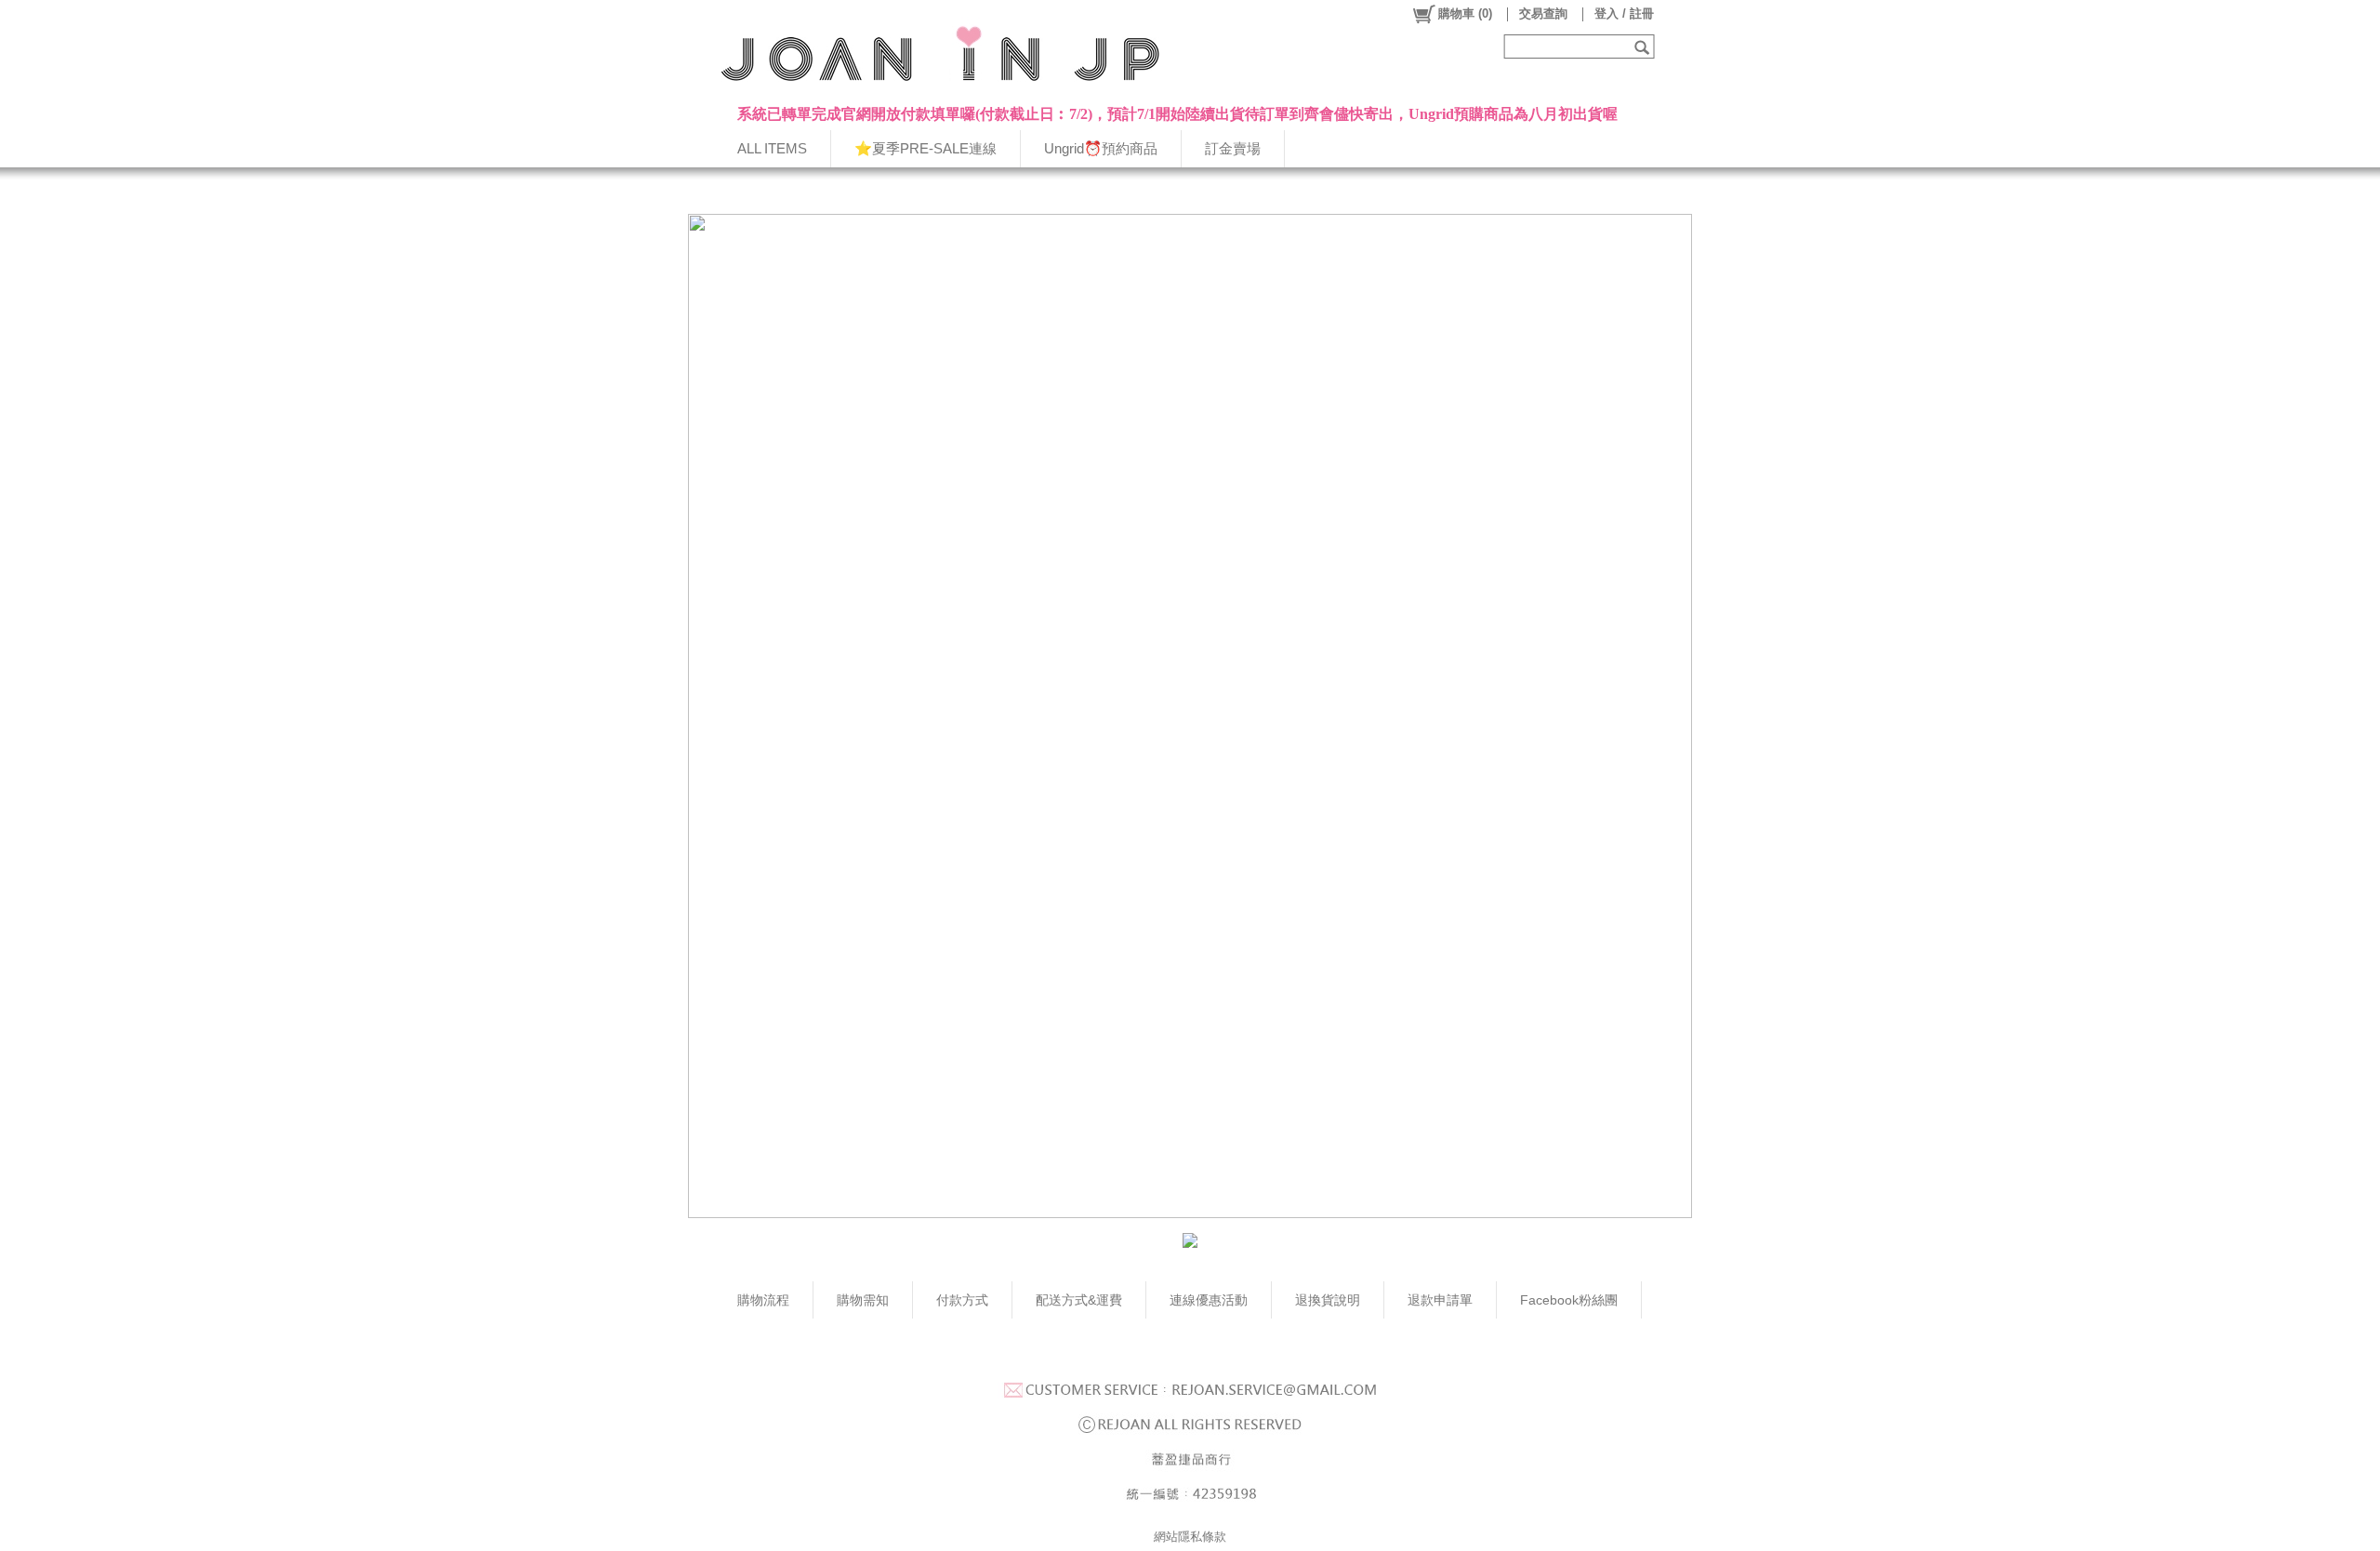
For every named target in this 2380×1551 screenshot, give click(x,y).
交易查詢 (1543, 13)
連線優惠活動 (1209, 1300)
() (1465, 13)
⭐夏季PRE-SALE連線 (926, 148)
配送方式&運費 (1079, 1300)
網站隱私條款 (1190, 1537)
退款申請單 (1440, 1300)
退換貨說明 (1328, 1300)
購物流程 (763, 1300)
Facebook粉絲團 (1569, 1300)
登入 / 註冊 (1624, 13)
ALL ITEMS (772, 148)
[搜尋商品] (1644, 46)
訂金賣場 (1233, 148)
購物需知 (863, 1300)
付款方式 (962, 1300)
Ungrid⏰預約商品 (1101, 148)
